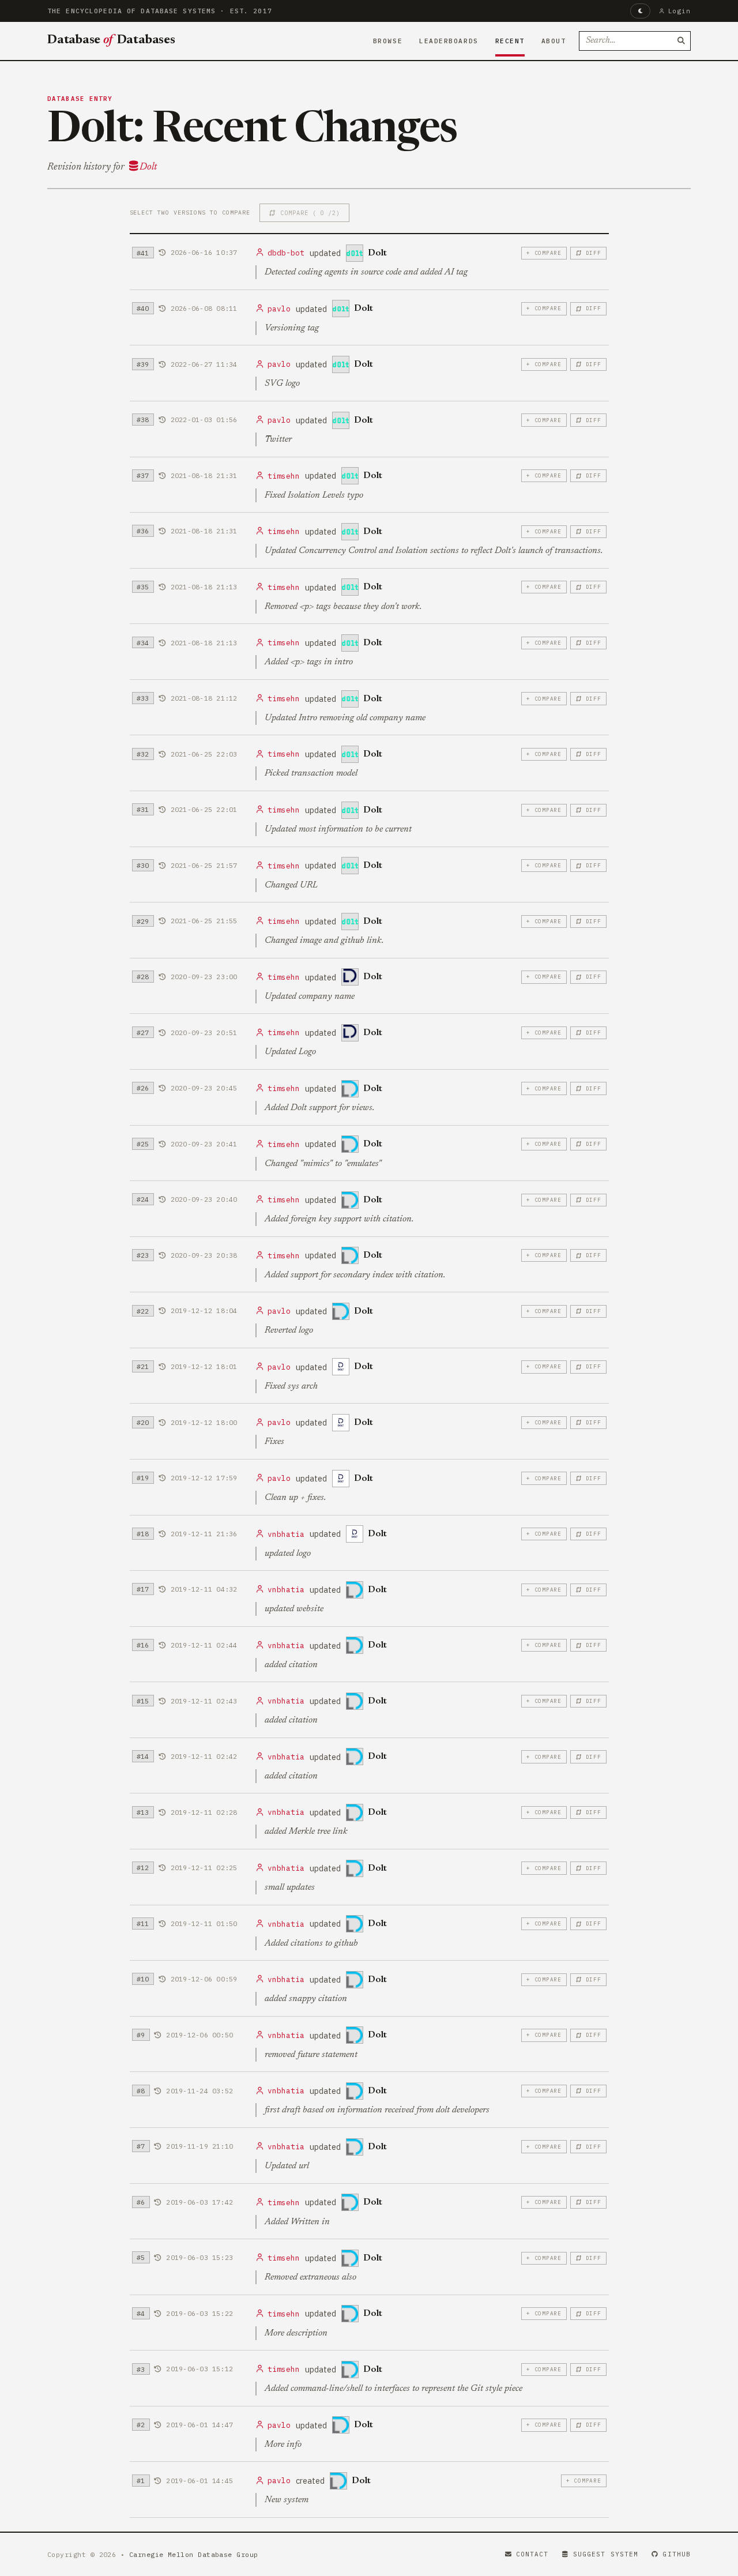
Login (679, 11)
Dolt (148, 167)
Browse (388, 41)
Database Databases (111, 40)
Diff (594, 253)
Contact (532, 2554)
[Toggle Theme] (640, 11)
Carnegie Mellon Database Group (194, 2554)
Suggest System (606, 2554)
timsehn (284, 476)
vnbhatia (286, 1534)
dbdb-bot (286, 253)
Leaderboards (449, 41)
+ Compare (544, 253)
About (554, 41)
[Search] (681, 41)
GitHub (677, 2554)
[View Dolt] (355, 253)
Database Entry (80, 99)
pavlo (279, 309)
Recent (510, 41)
